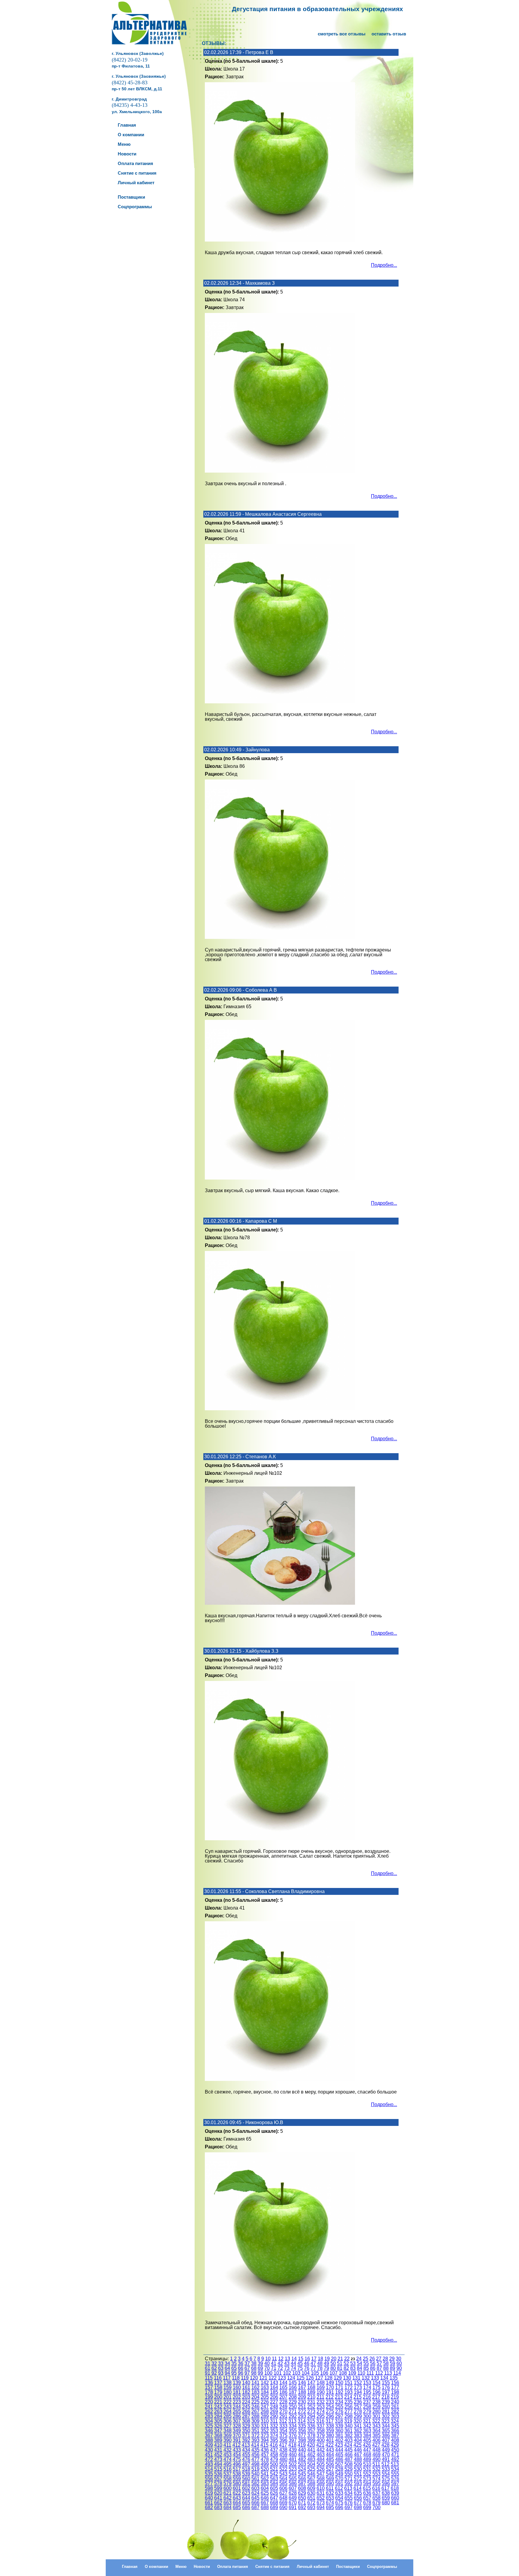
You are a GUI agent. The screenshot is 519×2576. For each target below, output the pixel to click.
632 (330, 2493)
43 (287, 2363)
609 (311, 2488)
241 (209, 2407)
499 (265, 2464)
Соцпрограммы (382, 2567)
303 (395, 2416)
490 (376, 2459)
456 (255, 2455)
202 (237, 2397)
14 (294, 2359)
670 (293, 2503)
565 (293, 2479)
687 (255, 2507)
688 (265, 2507)
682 (209, 2507)
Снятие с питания (272, 2567)
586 (293, 2483)
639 (395, 2493)
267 (255, 2411)
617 (385, 2488)
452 (218, 2455)
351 (255, 2431)
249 (283, 2407)
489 (367, 2459)
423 (339, 2445)
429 (395, 2445)
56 (373, 2363)
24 (359, 2359)
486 (339, 2459)
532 (376, 2469)
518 (246, 2469)
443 (330, 2450)
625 (265, 2493)
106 (324, 2373)
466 (349, 2455)
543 (283, 2474)
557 (218, 2479)
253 (321, 2407)
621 (228, 2493)
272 (302, 2411)
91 (208, 2373)
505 (321, 2464)
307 (237, 2421)
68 (254, 2368)
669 (283, 2503)
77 (313, 2368)
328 (237, 2426)
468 (367, 2455)
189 (311, 2392)
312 (283, 2421)
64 (227, 2368)
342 (367, 2426)
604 (265, 2488)
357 (311, 2431)
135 (394, 2378)
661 (209, 2503)
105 (315, 2373)
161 (246, 2387)
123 (282, 2378)
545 (302, 2474)
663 (228, 2503)
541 (265, 2474)
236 (358, 2402)
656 (358, 2498)
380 (330, 2435)
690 (283, 2507)
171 (339, 2387)
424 (348, 2445)
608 (302, 2488)
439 (293, 2450)
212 (330, 2397)
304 (209, 2421)
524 (302, 2469)
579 (228, 2483)
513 (395, 2464)
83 (353, 2368)
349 (237, 2431)
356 (302, 2431)
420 (311, 2445)
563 (274, 2479)
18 (320, 2359)
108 (343, 2373)
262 (209, 2411)
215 (358, 2397)
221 (218, 2402)
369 (228, 2435)
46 (307, 2363)
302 (386, 2416)
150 (339, 2383)
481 (293, 2459)
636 (367, 2493)
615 (367, 2488)
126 (310, 2378)
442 (321, 2450)
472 (209, 2459)
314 (302, 2421)
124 (291, 2378)
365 (386, 2431)
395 (274, 2440)
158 (218, 2387)
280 (376, 2411)
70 (267, 2368)
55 (366, 2363)
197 (386, 2392)
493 (209, 2464)
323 (385, 2421)
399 (311, 2440)
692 (302, 2507)
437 (274, 2450)
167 (302, 2387)
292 (293, 2416)
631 (321, 2493)
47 (313, 2363)
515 (218, 2469)
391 (237, 2440)
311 (274, 2421)
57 (379, 2363)
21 (340, 2359)
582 (255, 2483)
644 (246, 2498)
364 (376, 2431)
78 (320, 2368)
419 (302, 2445)
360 (339, 2431)
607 (293, 2488)
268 (265, 2411)
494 (218, 2464)
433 (237, 2450)
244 (237, 2407)
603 (255, 2488)
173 (358, 2387)
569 (330, 2479)
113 (388, 2373)
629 (302, 2493)
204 (255, 2397)
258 (367, 2407)
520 (265, 2469)
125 (300, 2378)
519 (255, 2469)
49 (326, 2363)
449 (386, 2450)
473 (218, 2459)
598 (209, 2488)
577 (209, 2483)
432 (228, 2450)
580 (237, 2483)
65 (234, 2368)
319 (348, 2421)
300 (367, 2416)
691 (293, 2507)
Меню (181, 2567)
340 (349, 2426)
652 (321, 2498)
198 (395, 2392)
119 (245, 2378)
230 (302, 2402)
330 (255, 2426)
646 (265, 2498)
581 (246, 2483)
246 (255, 2407)
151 (349, 2383)
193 (349, 2392)
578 (218, 2483)
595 (376, 2483)
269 (274, 2411)
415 (264, 2445)
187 (293, 2392)
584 (274, 2483)
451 (209, 2455)
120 (254, 2378)
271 (293, 2411)
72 (280, 2368)
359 (330, 2431)
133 (375, 2378)
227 (274, 2402)
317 (330, 2421)
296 (330, 2416)
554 (386, 2474)
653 (330, 2498)
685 (237, 2507)
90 (399, 2368)
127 (319, 2378)
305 (218, 2421)
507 (339, 2464)
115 (209, 2378)
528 (339, 2469)
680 (386, 2503)
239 (386, 2402)
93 (221, 2373)
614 (358, 2488)
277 (349, 2411)
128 (328, 2378)
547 (321, 2474)
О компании (156, 2567)
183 (255, 2392)
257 (358, 2407)
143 (274, 2383)
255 (339, 2407)
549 (339, 2474)
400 (321, 2440)
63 (221, 2368)
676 (349, 2503)
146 (302, 2383)
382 (349, 2435)
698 (358, 2507)
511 (376, 2464)
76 (307, 2368)
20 (334, 2359)
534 (395, 2469)
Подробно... (384, 265)
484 (321, 2459)
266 (246, 2411)
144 (283, 2383)
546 (311, 2474)
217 (376, 2397)
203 (246, 2397)
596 (386, 2483)
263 (218, 2411)
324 (395, 2421)
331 (265, 2426)
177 (395, 2387)
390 (228, 2440)
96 (241, 2373)
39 (260, 2363)
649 (293, 2498)
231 (311, 2402)
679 (376, 2503)
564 (283, 2479)
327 (228, 2426)
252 (311, 2407)
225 (255, 2402)
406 (376, 2440)
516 (228, 2469)
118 (236, 2378)
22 (347, 2359)
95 (234, 2373)
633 (339, 2493)
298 (349, 2416)
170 (330, 2387)
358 (321, 2431)
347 (218, 2431)
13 (287, 2359)
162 (255, 2387)
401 (330, 2440)
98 (254, 2373)
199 (209, 2397)
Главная (130, 2567)
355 (293, 2431)
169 (321, 2387)
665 (246, 2503)
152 (358, 2383)
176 (386, 2387)
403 (349, 2440)
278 (358, 2411)
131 (356, 2378)
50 (333, 2363)
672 (311, 2503)
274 (321, 2411)
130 (347, 2378)
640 (209, 2498)
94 (227, 2373)
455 (246, 2455)
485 (330, 2459)
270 (283, 2411)
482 (302, 2459)
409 (209, 2445)
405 (367, 2440)
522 (283, 2469)
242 (218, 2407)
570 (339, 2479)
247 (265, 2407)
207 (283, 2397)
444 (339, 2450)
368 (218, 2435)
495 (228, 2464)
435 (255, 2450)
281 (386, 2411)
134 (384, 2378)
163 (265, 2387)
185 (274, 2392)
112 (379, 2373)
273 (311, 2411)
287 (246, 2416)
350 (246, 2431)
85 (366, 2368)
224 (246, 2402)
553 (376, 2474)
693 (311, 2507)
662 (218, 2503)
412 (237, 2445)
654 (339, 2498)
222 (228, 2402)
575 (386, 2479)
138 (228, 2383)
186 (283, 2392)
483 (311, 2459)
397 (293, 2440)
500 (274, 2464)
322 (376, 2421)
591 (339, 2483)
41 (274, 2363)
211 (320, 2397)
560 (246, 2479)
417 (283, 2445)
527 (330, 2469)
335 (302, 2426)
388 (209, 2440)
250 (293, 2407)
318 (339, 2421)
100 (268, 2373)
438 (283, 2450)
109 (352, 2373)
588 (311, 2483)
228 (283, 2402)
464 (330, 2455)
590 (330, 2483)
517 (237, 2469)
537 (228, 2474)
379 (321, 2435)
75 (300, 2368)
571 (349, 2479)
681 (395, 2503)
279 (367, 2411)
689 (274, 2507)
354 (283, 2431)
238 (376, 2402)
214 (348, 2397)
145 (293, 2383)
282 (395, 2411)
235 (349, 2402)
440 (302, 2450)
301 (376, 2416)
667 (265, 2503)
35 (234, 2363)
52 (346, 2363)
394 (265, 2440)
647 (274, 2498)
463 (321, 2455)
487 (349, 2459)
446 (358, 2450)
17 (314, 2359)
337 (321, 2426)
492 (395, 2459)
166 (293, 2387)
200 (218, 2397)
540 (255, 2474)
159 (228, 2387)
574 (376, 2479)
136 (209, 2383)
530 (358, 2469)
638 (386, 2493)
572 (358, 2479)
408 (395, 2440)
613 (348, 2488)
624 (255, 2493)
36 (241, 2363)
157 (209, 2387)
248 (274, 2407)
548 (330, 2474)
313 (292, 2421)
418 (292, 2445)
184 (265, 2392)
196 (376, 2392)
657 (367, 2498)
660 (395, 2498)
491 (386, 2459)
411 (227, 2445)
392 (246, 2440)
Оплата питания (233, 2567)
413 (246, 2445)
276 (339, 2411)
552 (367, 2474)
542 (274, 2474)
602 (246, 2488)
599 (218, 2488)
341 (358, 2426)
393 (255, 2440)
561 (255, 2479)
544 (293, 2474)
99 (260, 2373)
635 (358, 2493)
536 (218, 2474)
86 (373, 2368)
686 (246, 2507)
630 (311, 2493)
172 (349, 2387)
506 (330, 2464)
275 (330, 2411)
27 (379, 2359)
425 (358, 2445)
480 (283, 2459)
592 (349, 2483)
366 (395, 2431)
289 (265, 2416)
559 (237, 2479)
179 (218, 2392)
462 (311, 2455)
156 (395, 2383)
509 (358, 2464)
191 (330, 2392)
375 (283, 2435)
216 (367, 2397)
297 (339, 2416)
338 (330, 2426)
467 (358, 2455)
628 (293, 2493)
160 (237, 2387)
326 (218, 2426)
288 (255, 2416)
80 (333, 2368)
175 (376, 2387)
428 (385, 2445)
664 (237, 2503)
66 (241, 2368)
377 (302, 2435)
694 (321, 2507)
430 (209, 2450)
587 (302, 2483)
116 (218, 2378)
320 (358, 2421)
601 (237, 2488)
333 (283, 2426)
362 (358, 2431)
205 (265, 2397)
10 (268, 2359)
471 (395, 2455)
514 (209, 2469)
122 (273, 2378)
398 (302, 2440)
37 (247, 2363)
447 (367, 2450)
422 (330, 2445)
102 (287, 2373)
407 (386, 2440)
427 (376, 2445)
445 (349, 2450)
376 (293, 2435)
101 (278, 2373)
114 (397, 2373)
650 (302, 2498)
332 (274, 2426)
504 (311, 2464)
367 (209, 2435)
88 (386, 2368)
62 (214, 2368)
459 (283, 2455)
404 (358, 2440)
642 (228, 2498)
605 (274, 2488)
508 (349, 2464)
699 (367, 2507)
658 (376, 2498)
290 (274, 2416)
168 (311, 2387)
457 (265, 2455)
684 (228, 2507)
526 (321, 2469)
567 (311, 2479)
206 (274, 2397)
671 (302, 2503)
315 (311, 2421)
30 (399, 2359)
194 (358, 2392)
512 (385, 2464)
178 (209, 2392)
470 (386, 2455)
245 (246, 2407)
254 (330, 2407)
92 (214, 2373)
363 (367, 2431)
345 (395, 2426)
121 (263, 2378)
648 (283, 2498)
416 (274, 2445)
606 (283, 2488)
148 (321, 2383)
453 (228, 2455)
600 (228, 2488)
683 (218, 2507)
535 (209, 2474)
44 (293, 2363)
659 (386, 2498)
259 (376, 2407)
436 (265, 2450)
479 (274, 2459)
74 (293, 2368)
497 (246, 2464)
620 (218, 2493)
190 (321, 2392)
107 (334, 2373)
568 (321, 2479)
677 (358, 2503)
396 (283, 2440)
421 (320, 2445)
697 (349, 2507)
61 (208, 2368)
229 (293, 2402)
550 (349, 2474)
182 (246, 2392)
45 (300, 2363)
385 (376, 2435)
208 (293, 2397)
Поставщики (348, 2567)
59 (393, 2363)
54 (360, 2363)
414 (255, 2445)
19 (327, 2359)
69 (260, 2368)
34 (227, 2363)
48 (320, 2363)
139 (237, 2383)
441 (311, 2450)
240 (395, 2402)
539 (246, 2474)
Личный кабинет (313, 2567)
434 (246, 2450)
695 (330, 2507)
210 (311, 2397)
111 (370, 2373)
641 (218, 2498)
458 (274, 2455)
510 (367, 2464)
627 (283, 2493)
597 (395, 2483)
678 (367, 2503)
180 (228, 2392)
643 (237, 2498)
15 (301, 2359)
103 (296, 2373)
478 (265, 2459)
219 (395, 2397)
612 (339, 2488)
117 (227, 2378)
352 (265, 2431)
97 (247, 2373)
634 (349, 2493)
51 (340, 2363)
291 (283, 2416)
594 (367, 2483)
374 (274, 2435)
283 (209, 2416)
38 (254, 2363)
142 (265, 2383)
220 (209, 2402)
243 (228, 2407)
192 (339, 2392)
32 (214, 2363)
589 (321, 2483)
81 (340, 2368)
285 (228, 2416)
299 (358, 2416)
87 (379, 2368)
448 (376, 2450)
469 (376, 2455)
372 (255, 2435)
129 (338, 2378)
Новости (202, 2567)
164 (274, 2387)
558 (228, 2479)
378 (311, 2435)
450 (395, 2450)
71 (274, 2368)
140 (246, 2383)
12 (281, 2359)
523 (293, 2469)
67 (247, 2368)
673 (321, 2503)
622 (237, 2493)
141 (255, 2383)
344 (386, 2426)
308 (246, 2421)
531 (367, 2469)
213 (339, 2397)
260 (386, 2407)
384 (367, 2435)
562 (265, 2479)
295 (321, 2416)
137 (218, 2383)
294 (311, 2416)
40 (267, 2363)
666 (255, 2503)
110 (361, 2373)
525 (311, 2469)
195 (367, 2392)
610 (321, 2488)
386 (386, 2435)
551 (358, 2474)
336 (311, 2426)
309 (255, 2421)
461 (302, 2455)
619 (209, 2493)
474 (228, 2459)
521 (274, 2469)
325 (209, 2426)
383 (358, 2435)
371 (246, 2435)
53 (353, 2363)
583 (265, 2483)
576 (395, 2479)
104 (306, 2373)
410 (218, 2445)
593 (358, 2483)
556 (209, 2479)
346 (209, 2431)
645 (255, 2498)
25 (366, 2359)
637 (376, 2493)
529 (349, 2469)
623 (246, 2493)
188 (302, 2392)
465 (339, 2455)
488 (358, 2459)
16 (307, 2359)
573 (367, 2479)
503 (302, 2464)
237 (367, 2402)
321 (367, 2421)
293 (302, 2416)
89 (393, 2368)
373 (265, 2435)
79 (326, 2368)
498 (255, 2464)
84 (360, 2368)
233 (330, 2402)
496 (237, 2464)
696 (339, 2507)
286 (237, 2416)
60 (399, 2363)
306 (228, 2421)
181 (237, 2392)
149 (330, 2383)
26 (372, 2359)
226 (265, 2402)
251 (302, 2407)
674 (330, 2503)
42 (280, 2363)
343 (376, 2426)
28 (385, 2359)
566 (302, 2479)
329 (246, 2426)
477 (255, 2459)
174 (367, 2387)
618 (395, 2488)
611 (330, 2488)
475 (237, 2459)
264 (228, 2411)
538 (237, 2474)
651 (311, 2498)
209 (302, 2397)
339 (339, 2426)
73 (287, 2368)
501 (283, 2464)
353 (274, 2431)
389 (218, 2440)
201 (228, 2397)
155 (386, 2383)
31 (208, 2363)
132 (366, 2378)
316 (320, 2421)
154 (376, 2383)
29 (392, 2359)
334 (293, 2426)
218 (385, 2397)
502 (293, 2464)
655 (349, 2498)
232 (321, 2402)
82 (346, 2368)
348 (228, 2431)
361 (349, 2431)
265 (237, 2411)
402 (339, 2440)
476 (246, 2459)
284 (218, 2416)
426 (367, 2445)
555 (395, 2474)
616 (376, 2488)
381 (339, 2435)
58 (386, 2363)
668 (274, 2503)
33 (221, 2363)
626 (274, 2493)
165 (283, 2387)
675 (339, 2503)
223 (237, 2402)
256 (349, 2407)
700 (376, 2507)
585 (283, 2483)
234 (339, 2402)
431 (218, 2450)
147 (311, 2383)
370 (237, 2435)
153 (367, 2383)
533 (386, 2469)
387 (395, 2435)
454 (237, 2455)
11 (274, 2359)
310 (265, 2421)
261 (395, 2407)
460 (293, 2455)
